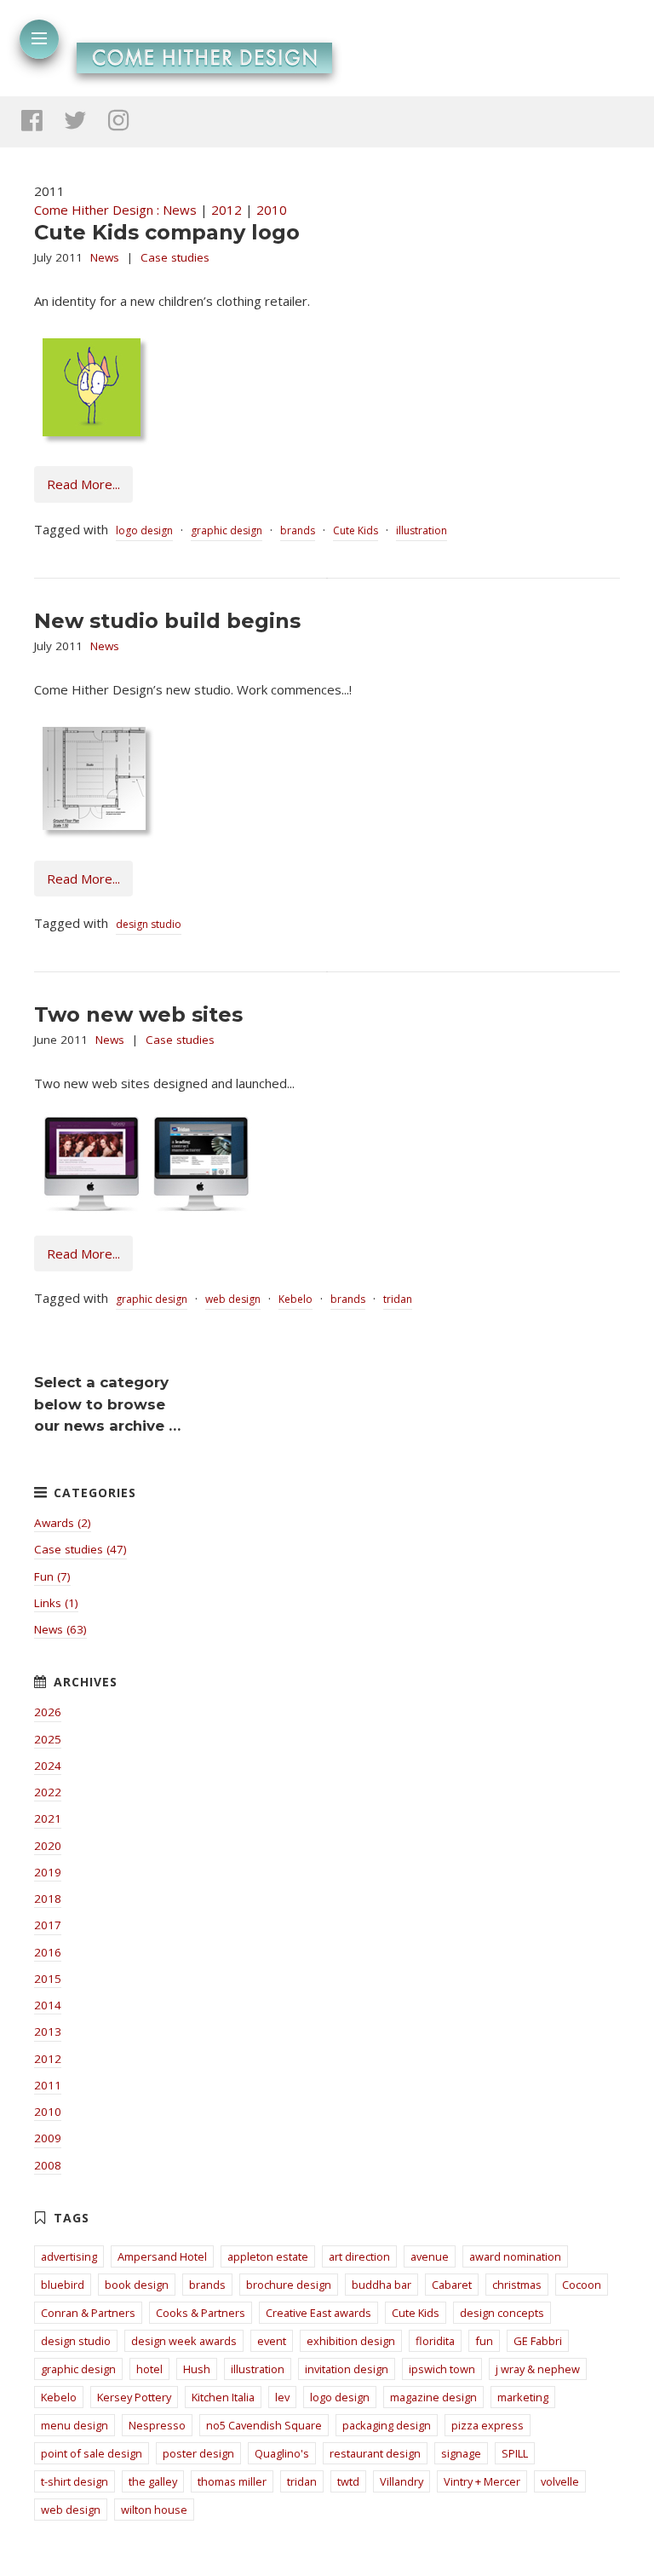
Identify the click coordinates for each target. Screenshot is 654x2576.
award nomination (515, 2256)
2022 (48, 1792)
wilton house (154, 2510)
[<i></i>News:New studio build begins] (94, 833)
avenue (430, 2256)
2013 (48, 2031)
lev (282, 2397)
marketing (523, 2397)
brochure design (289, 2285)
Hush (197, 2369)
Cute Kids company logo (167, 232)
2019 (48, 1872)
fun (484, 2341)
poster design (198, 2453)
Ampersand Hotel (162, 2256)
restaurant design (375, 2453)
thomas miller (232, 2481)
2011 (48, 2085)
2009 (48, 2138)
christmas (517, 2285)
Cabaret (452, 2285)
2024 (48, 1766)
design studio (149, 924)
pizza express (488, 2425)
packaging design (387, 2425)
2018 (48, 1899)
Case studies (175, 257)
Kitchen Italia (223, 2397)
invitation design (347, 2369)
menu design (75, 2425)
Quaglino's (282, 2453)
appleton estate (268, 2256)
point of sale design (92, 2453)
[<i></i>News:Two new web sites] (146, 1208)
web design (233, 1299)
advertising (69, 2256)
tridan (398, 1299)
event (272, 2341)
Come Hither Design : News (115, 210)
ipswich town (442, 2369)
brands (298, 530)
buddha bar (381, 2285)
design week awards (184, 2341)
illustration (422, 530)
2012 (227, 210)
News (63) (60, 1629)
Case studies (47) (80, 1549)
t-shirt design (75, 2481)
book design (137, 2285)
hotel (149, 2369)
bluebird (63, 2285)
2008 (48, 2165)
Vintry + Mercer (482, 2481)
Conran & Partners (88, 2313)
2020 (48, 1846)
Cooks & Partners (201, 2313)
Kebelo (295, 1299)
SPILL (515, 2453)
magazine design (433, 2397)
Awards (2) (63, 1523)
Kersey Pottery (134, 2397)
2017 (48, 1925)
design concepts (502, 2313)
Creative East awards (318, 2313)
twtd (348, 2481)
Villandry (402, 2481)
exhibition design (351, 2341)
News (105, 257)
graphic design (227, 530)
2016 (48, 1952)
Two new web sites (138, 1014)
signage (461, 2453)
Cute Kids (356, 530)
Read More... (83, 484)
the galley (153, 2481)
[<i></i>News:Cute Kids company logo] (92, 440)
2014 (48, 2005)
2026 (48, 1712)
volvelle (560, 2481)
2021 (48, 1818)
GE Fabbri (538, 2341)
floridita (435, 2341)
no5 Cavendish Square (264, 2425)
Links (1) (56, 1603)
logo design (144, 530)
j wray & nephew (538, 2369)
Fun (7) (52, 1576)
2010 (272, 210)
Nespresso (157, 2425)
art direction (359, 2256)
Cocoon (582, 2285)
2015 (48, 1979)
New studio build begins (167, 621)
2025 (48, 1739)
